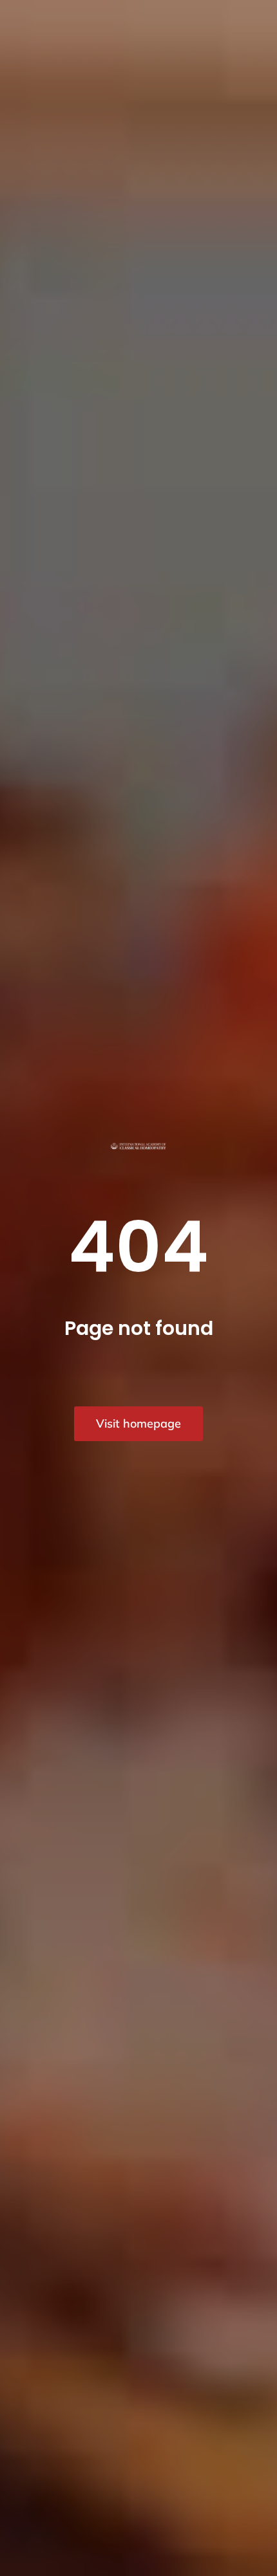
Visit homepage (138, 1423)
